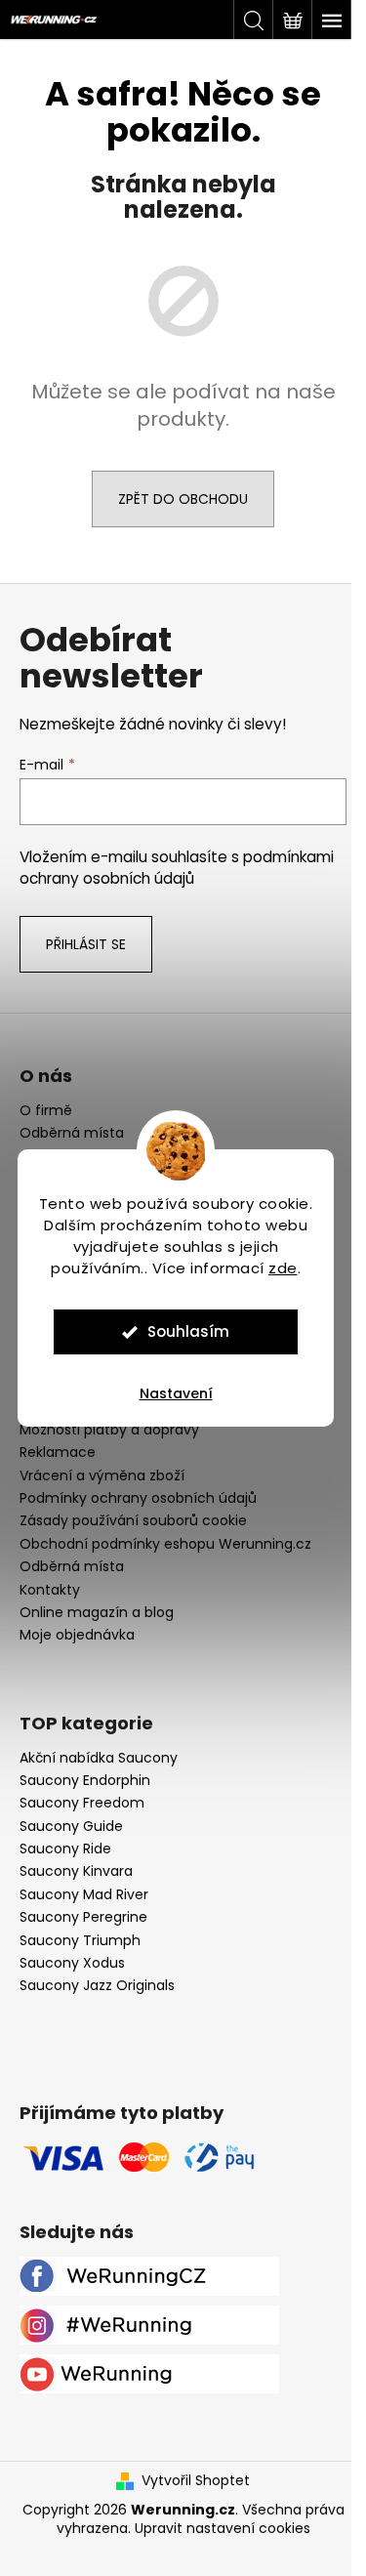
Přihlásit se (86, 944)
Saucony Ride (65, 1849)
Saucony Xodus (72, 1963)
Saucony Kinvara (76, 1871)
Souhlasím (188, 1331)
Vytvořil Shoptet (196, 2481)
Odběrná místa (72, 1133)
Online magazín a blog (97, 1612)
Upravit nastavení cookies (223, 2528)
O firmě (46, 1111)
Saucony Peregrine (83, 1917)
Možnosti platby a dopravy (109, 1430)
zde (283, 1268)
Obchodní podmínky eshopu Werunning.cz (165, 1544)
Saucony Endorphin (85, 1781)
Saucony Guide (71, 1827)
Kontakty (50, 1590)
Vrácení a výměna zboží (102, 1475)
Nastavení (176, 1393)
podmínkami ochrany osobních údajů (177, 868)
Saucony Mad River (84, 1895)
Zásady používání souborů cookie (133, 1520)
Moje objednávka (77, 1635)
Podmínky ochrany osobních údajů (138, 1498)
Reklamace (58, 1452)
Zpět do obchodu (183, 499)
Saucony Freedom (82, 1803)
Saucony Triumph (80, 1941)
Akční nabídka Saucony (99, 1758)
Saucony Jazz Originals (97, 1986)
